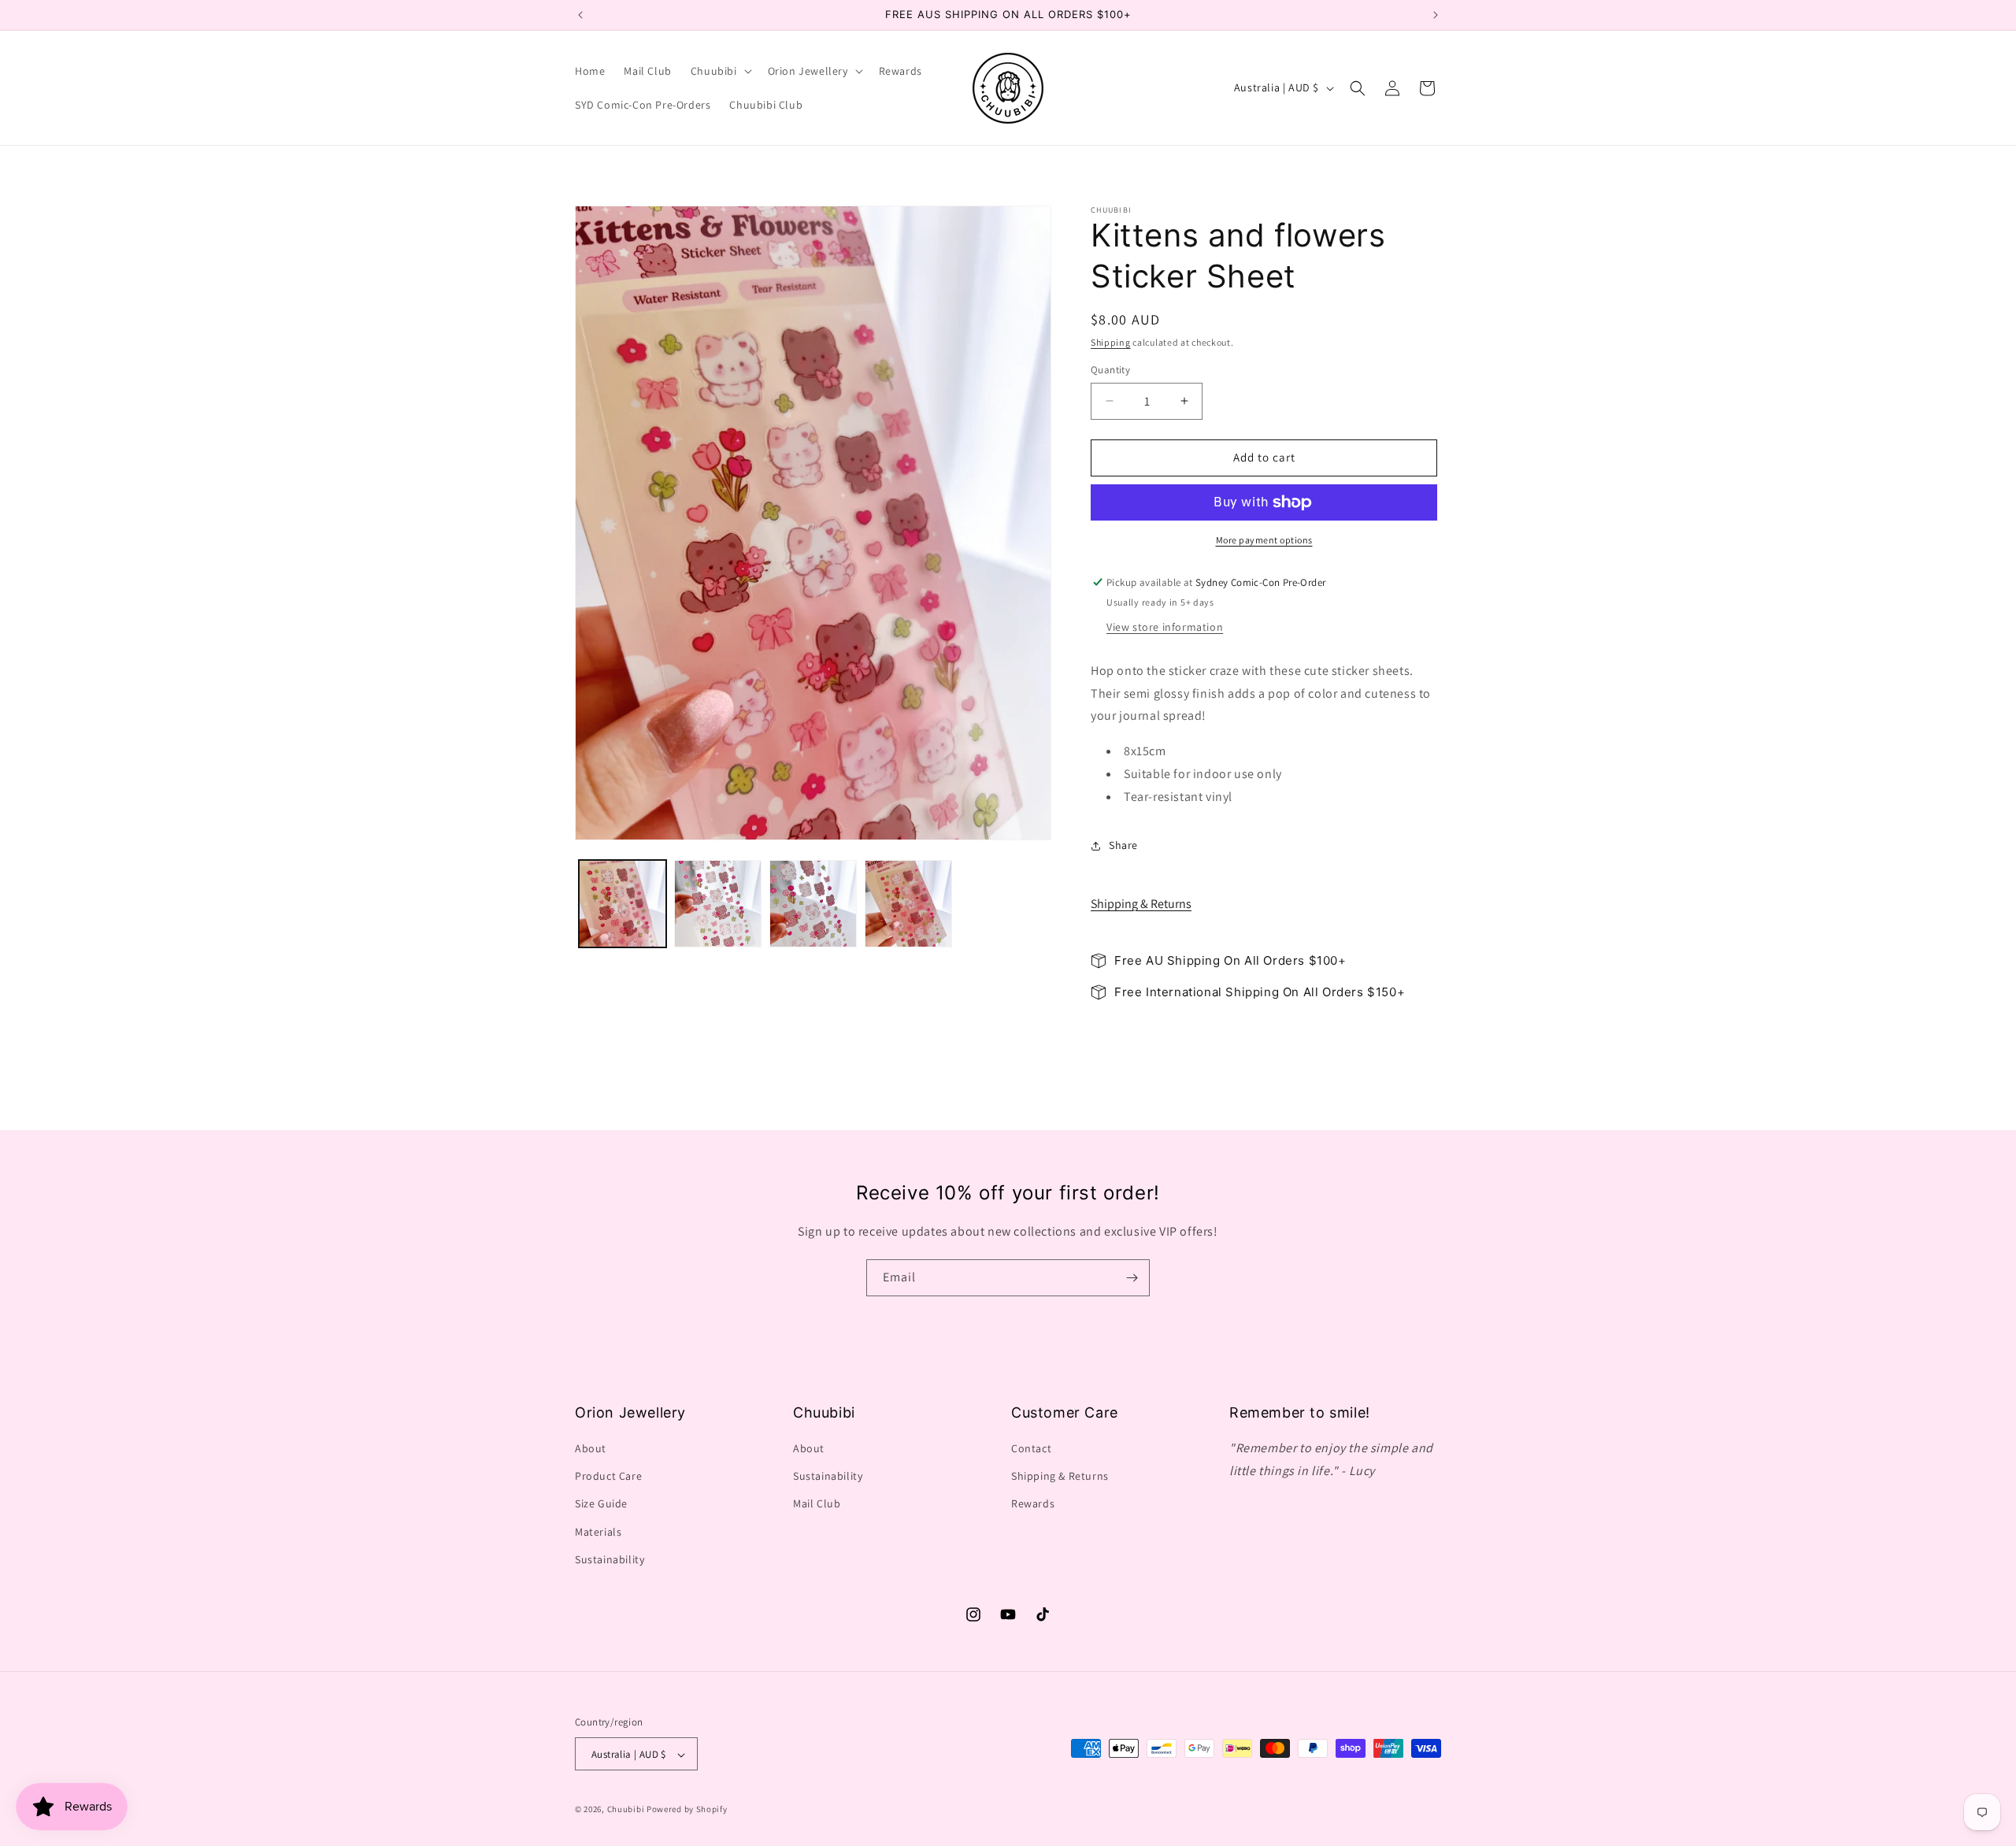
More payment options (1264, 540)
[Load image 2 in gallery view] (718, 904)
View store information (1165, 627)
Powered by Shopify (687, 1810)
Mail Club (817, 1504)
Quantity (1110, 370)
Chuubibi (626, 1810)
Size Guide (601, 1504)
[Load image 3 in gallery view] (813, 904)
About (591, 1448)
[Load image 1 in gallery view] (623, 904)
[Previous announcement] (580, 15)
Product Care (608, 1476)
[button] (720, 71)
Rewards (1033, 1504)
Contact (1031, 1448)
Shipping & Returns (1141, 904)
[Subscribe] (1132, 1278)
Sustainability (610, 1559)
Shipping (1111, 342)
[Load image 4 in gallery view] (908, 904)
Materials (598, 1532)
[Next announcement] (1436, 15)
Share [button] (1123, 845)
